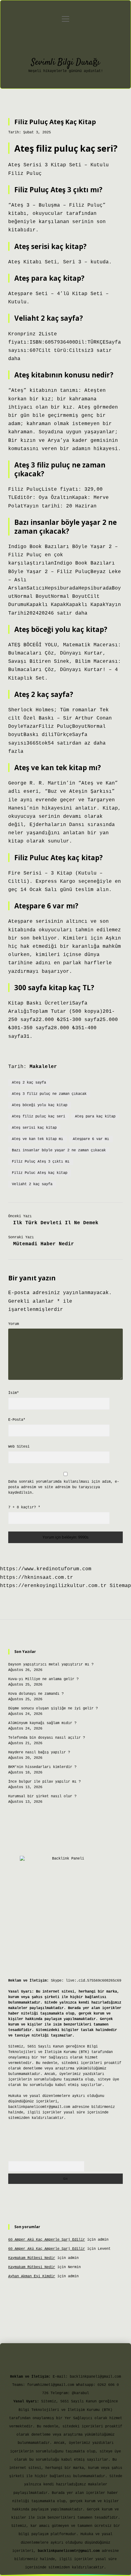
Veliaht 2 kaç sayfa (32, 1184)
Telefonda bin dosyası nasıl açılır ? (47, 1738)
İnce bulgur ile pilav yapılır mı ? (44, 1782)
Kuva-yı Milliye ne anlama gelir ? (43, 1679)
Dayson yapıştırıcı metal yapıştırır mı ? (51, 1665)
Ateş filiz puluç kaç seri (39, 1117)
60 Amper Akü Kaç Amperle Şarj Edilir (47, 2240)
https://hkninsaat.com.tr (37, 1578)
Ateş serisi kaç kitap (34, 1128)
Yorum (14, 1324)
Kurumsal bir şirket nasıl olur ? (42, 1796)
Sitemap (120, 1586)
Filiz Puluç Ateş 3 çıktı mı (41, 1162)
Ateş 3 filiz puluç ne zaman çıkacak (49, 1094)
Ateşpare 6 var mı (91, 1139)
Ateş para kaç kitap (95, 1117)
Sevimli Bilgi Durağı (65, 63)
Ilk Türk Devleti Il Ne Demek (56, 1223)
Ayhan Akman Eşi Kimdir (32, 2276)
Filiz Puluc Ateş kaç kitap (40, 1173)
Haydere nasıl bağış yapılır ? (39, 1752)
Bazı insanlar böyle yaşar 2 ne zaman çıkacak (59, 1150)
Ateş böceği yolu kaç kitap (40, 1105)
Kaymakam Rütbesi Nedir (32, 2258)
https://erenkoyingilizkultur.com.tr (53, 1586)
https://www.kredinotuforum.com (46, 1569)
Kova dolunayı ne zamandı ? (36, 1694)
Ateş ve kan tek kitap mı (37, 1139)
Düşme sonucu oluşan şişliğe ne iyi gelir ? (53, 1708)
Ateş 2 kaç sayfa (29, 1083)
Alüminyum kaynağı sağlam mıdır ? (42, 1723)
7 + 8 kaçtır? (24, 1507)
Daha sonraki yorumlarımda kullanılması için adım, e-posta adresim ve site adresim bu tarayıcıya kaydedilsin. (64, 1487)
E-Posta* (17, 1420)
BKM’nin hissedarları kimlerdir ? (42, 1767)
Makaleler (43, 1067)
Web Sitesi (19, 1447)
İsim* (14, 1393)
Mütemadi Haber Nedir (44, 1244)
